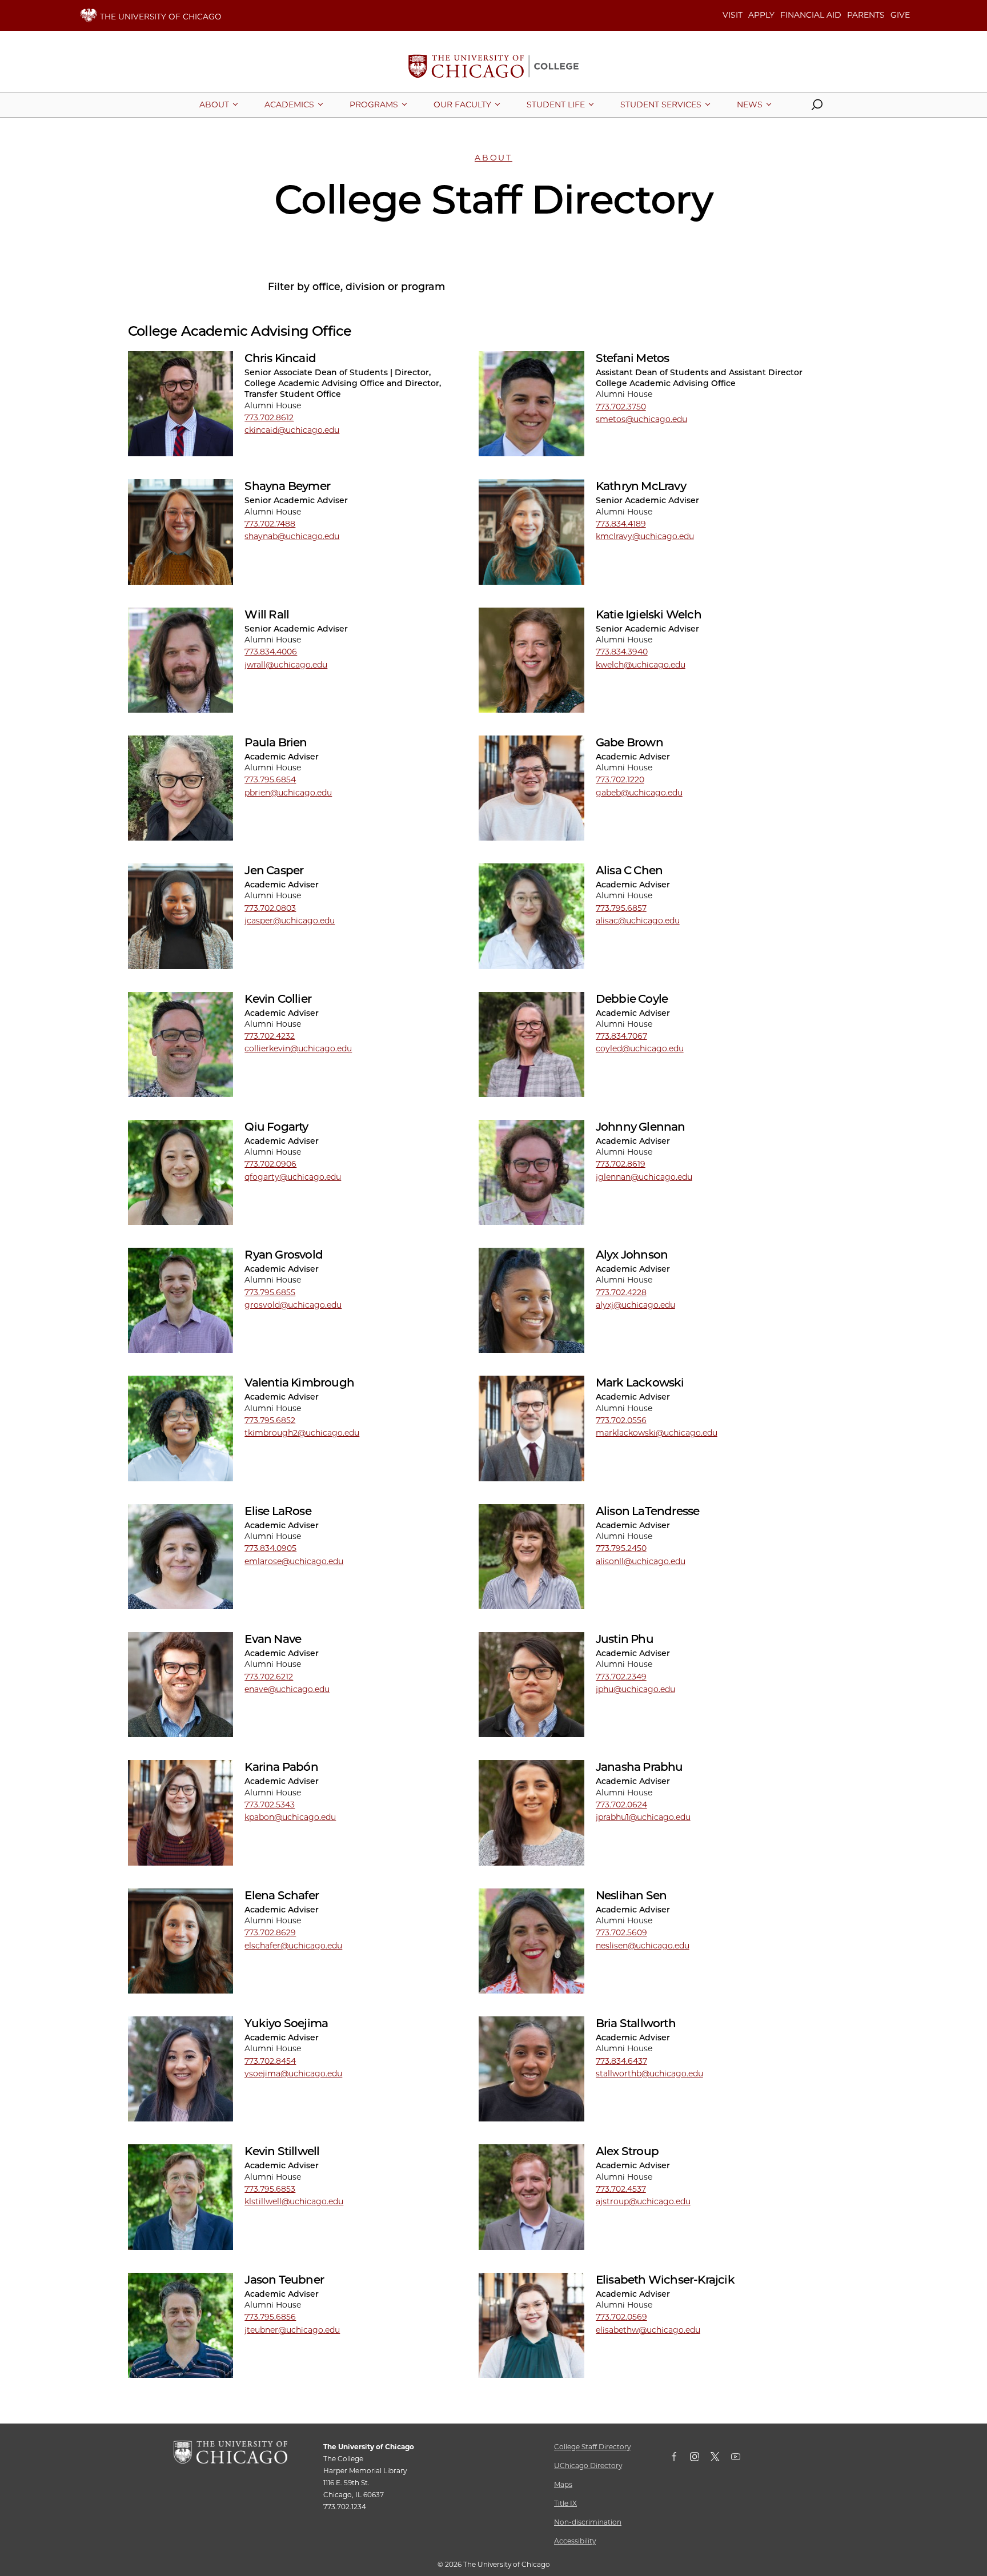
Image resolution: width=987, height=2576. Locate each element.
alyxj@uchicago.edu (635, 1305)
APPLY (761, 15)
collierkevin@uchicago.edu (298, 1048)
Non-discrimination (588, 2522)
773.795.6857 (621, 908)
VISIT (733, 15)
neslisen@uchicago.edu (643, 1946)
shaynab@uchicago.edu (292, 536)
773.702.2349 (621, 1677)
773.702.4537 (621, 2189)
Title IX (565, 2503)
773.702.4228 (621, 1292)
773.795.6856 (270, 2317)
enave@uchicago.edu (287, 1689)
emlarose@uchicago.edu (294, 1561)
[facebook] (680, 2459)
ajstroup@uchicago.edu (643, 2201)
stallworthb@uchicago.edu (649, 2073)
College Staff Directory (592, 2447)
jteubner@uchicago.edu (292, 2330)
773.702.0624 (621, 1805)
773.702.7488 (270, 524)
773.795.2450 (621, 1548)
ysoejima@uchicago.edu (293, 2073)
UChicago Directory (588, 2466)
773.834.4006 (271, 652)
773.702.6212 (269, 1677)
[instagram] (700, 2459)
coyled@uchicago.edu (640, 1048)
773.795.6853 (270, 2189)
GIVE (900, 15)
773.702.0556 (621, 1420)
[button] (817, 107)
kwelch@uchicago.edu (641, 665)
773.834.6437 (621, 2061)
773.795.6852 (270, 1420)
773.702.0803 (270, 908)
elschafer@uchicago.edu (293, 1946)
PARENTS (866, 15)
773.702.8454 (270, 2061)
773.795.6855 (270, 1292)
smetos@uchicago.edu (641, 419)
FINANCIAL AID (811, 15)
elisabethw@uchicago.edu (648, 2330)
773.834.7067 (621, 1036)
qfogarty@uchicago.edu (293, 1177)
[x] (721, 2459)
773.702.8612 (269, 417)
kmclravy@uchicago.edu (645, 536)
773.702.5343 (270, 1805)
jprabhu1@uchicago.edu (643, 1817)
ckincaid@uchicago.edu (292, 430)
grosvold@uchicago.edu (293, 1305)
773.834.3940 (622, 652)
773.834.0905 (270, 1548)
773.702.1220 (620, 779)
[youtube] (741, 2459)
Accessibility (575, 2541)
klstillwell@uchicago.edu (294, 2201)
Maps (563, 2484)
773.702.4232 (270, 1036)
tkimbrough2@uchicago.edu (302, 1433)
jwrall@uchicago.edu (286, 665)
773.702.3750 (621, 407)
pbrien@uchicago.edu (288, 793)
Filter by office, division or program (356, 286)
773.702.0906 (270, 1164)
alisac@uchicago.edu (638, 921)
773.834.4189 (621, 524)
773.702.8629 (270, 1932)
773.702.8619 (621, 1164)
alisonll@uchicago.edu (641, 1561)
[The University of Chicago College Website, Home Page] (493, 67)
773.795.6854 (270, 779)
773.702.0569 (621, 2317)
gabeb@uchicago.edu (639, 793)
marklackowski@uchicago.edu (657, 1433)
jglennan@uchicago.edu (644, 1177)
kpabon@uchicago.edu (290, 1817)
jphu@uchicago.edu (635, 1689)
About (493, 158)
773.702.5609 (621, 1932)
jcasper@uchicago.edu (290, 921)
